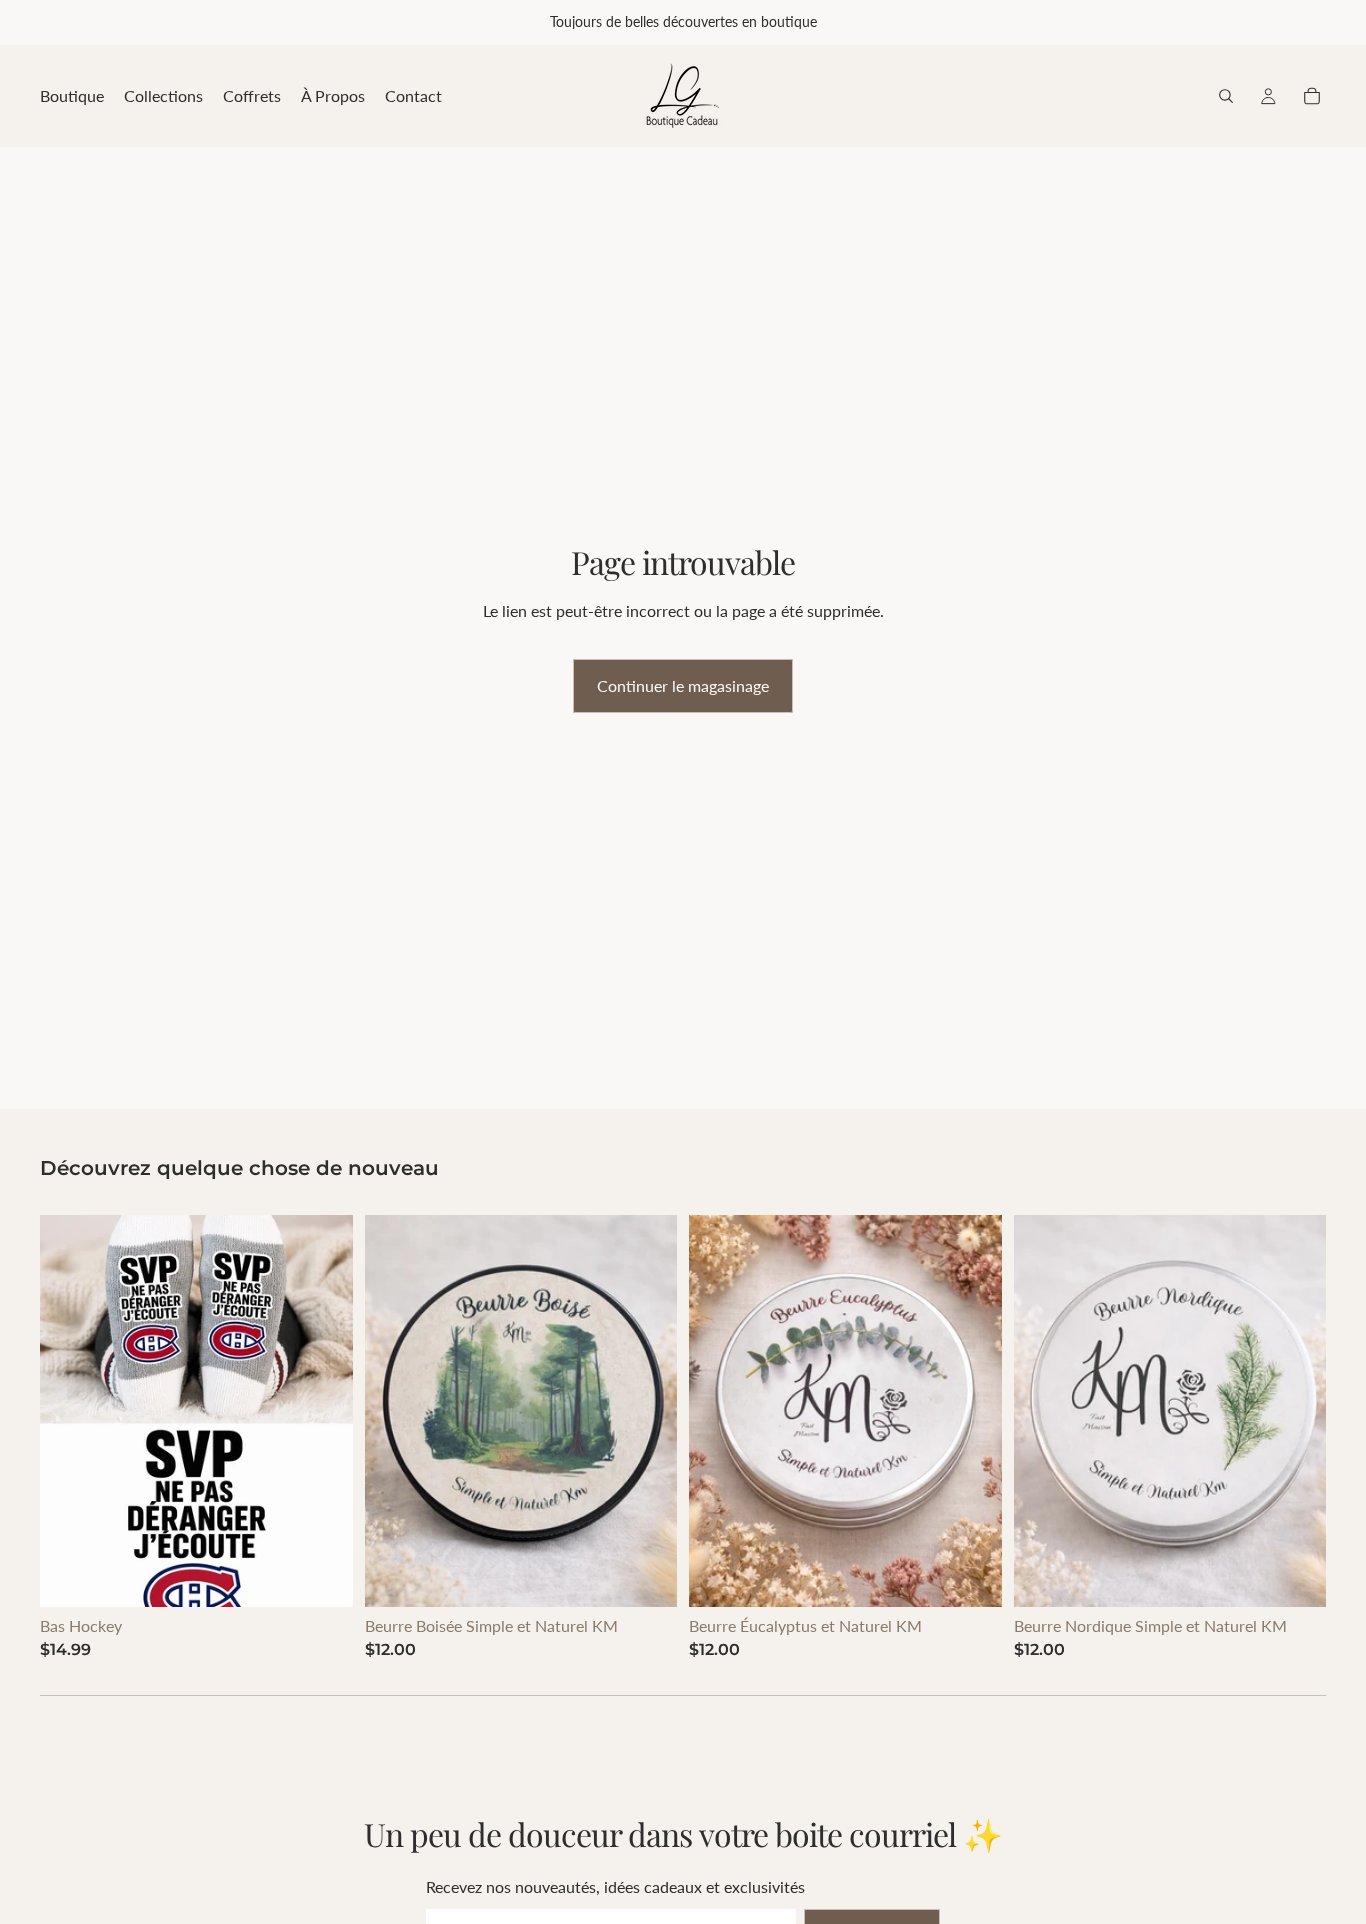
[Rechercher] (1226, 96)
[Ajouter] (322, 1576)
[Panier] (1312, 96)
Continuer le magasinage (683, 685)
